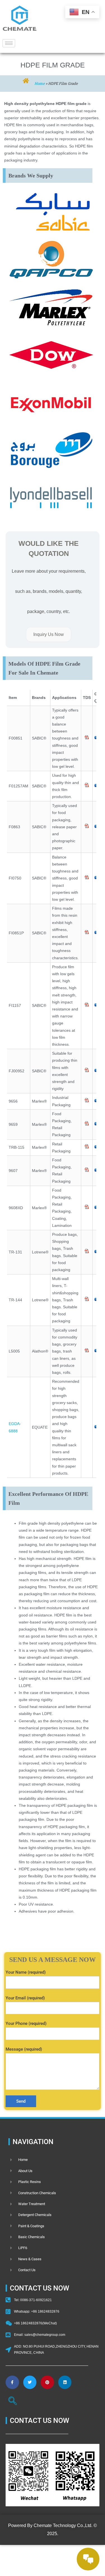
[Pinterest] (47, 2382)
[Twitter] (30, 2382)
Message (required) (24, 2049)
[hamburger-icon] (9, 43)
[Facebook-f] (12, 2382)
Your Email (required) (25, 1998)
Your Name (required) (26, 1972)
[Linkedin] (65, 2382)
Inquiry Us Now (49, 634)
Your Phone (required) (26, 2023)
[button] (13, 2402)
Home (40, 83)
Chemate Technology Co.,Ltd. (63, 2525)
